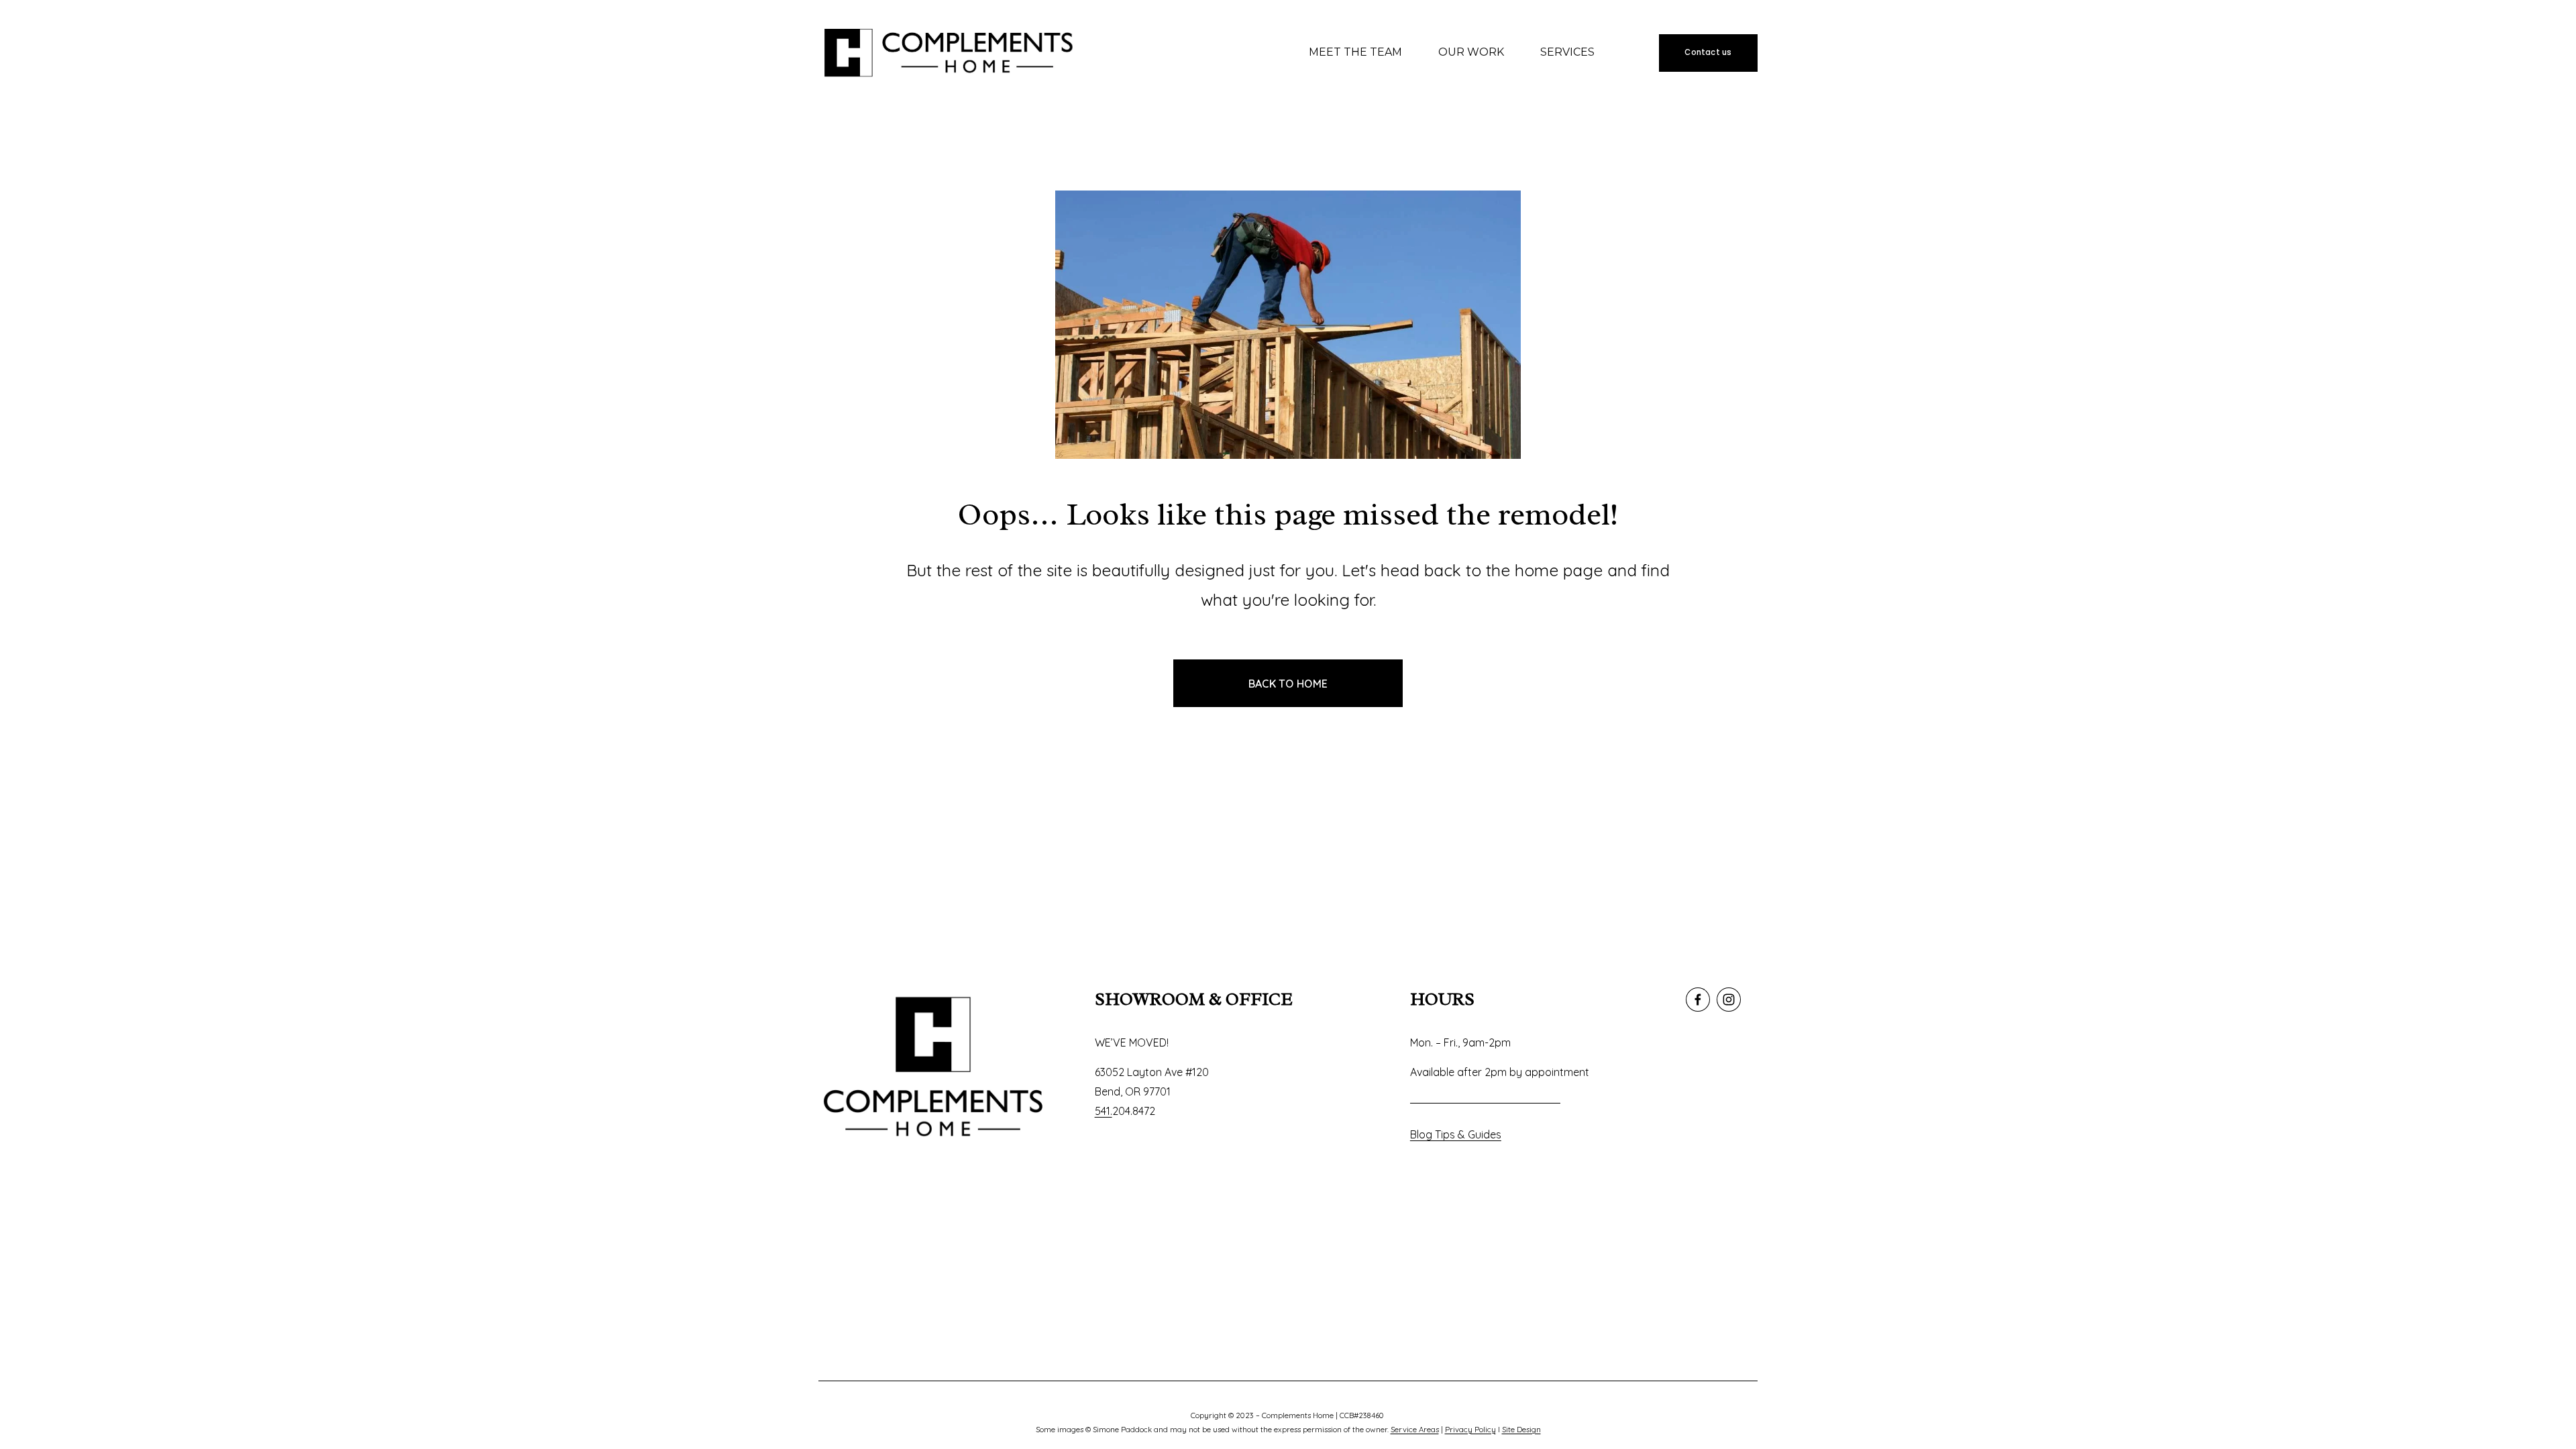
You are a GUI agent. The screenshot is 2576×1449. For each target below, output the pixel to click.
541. (1104, 1111)
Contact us (1708, 52)
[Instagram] (1729, 1000)
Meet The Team (1355, 52)
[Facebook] (1698, 1000)
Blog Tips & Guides (1456, 1134)
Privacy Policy (1470, 1430)
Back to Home (1288, 684)
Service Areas (1415, 1430)
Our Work (1471, 52)
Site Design (1521, 1430)
